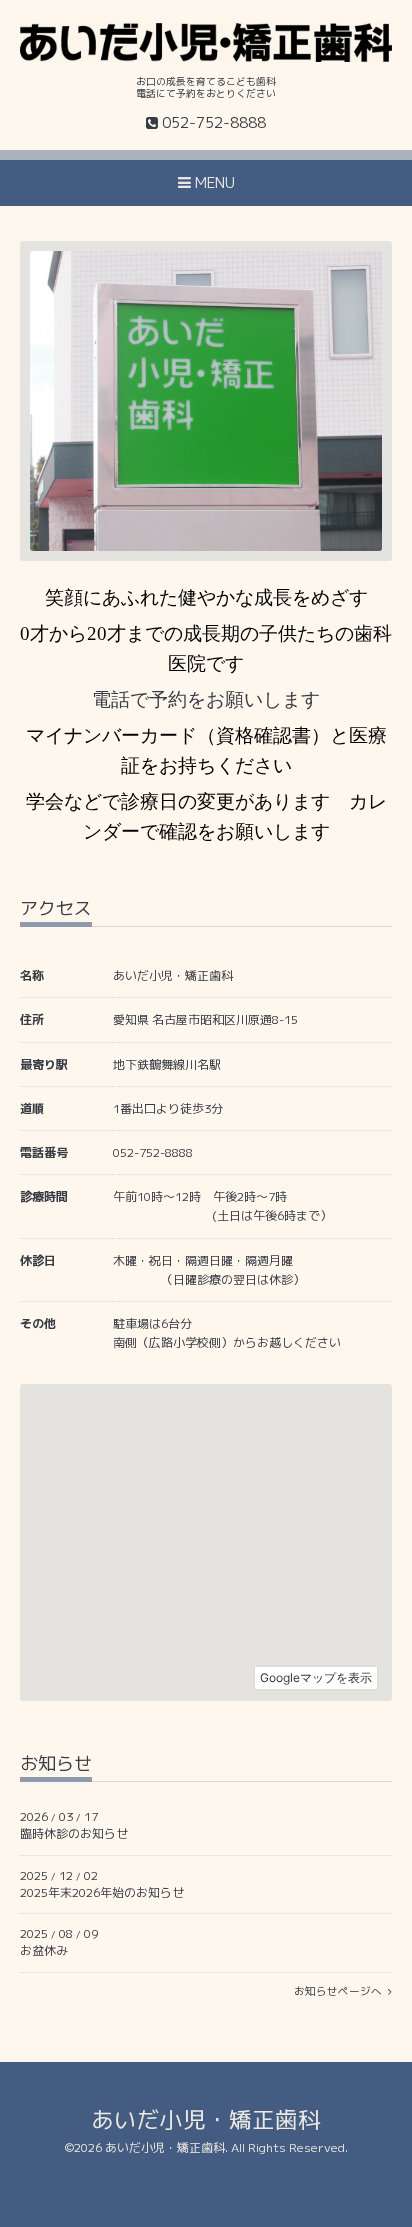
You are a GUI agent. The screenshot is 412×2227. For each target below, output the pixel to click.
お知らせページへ (341, 1991)
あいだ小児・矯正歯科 (206, 2119)
